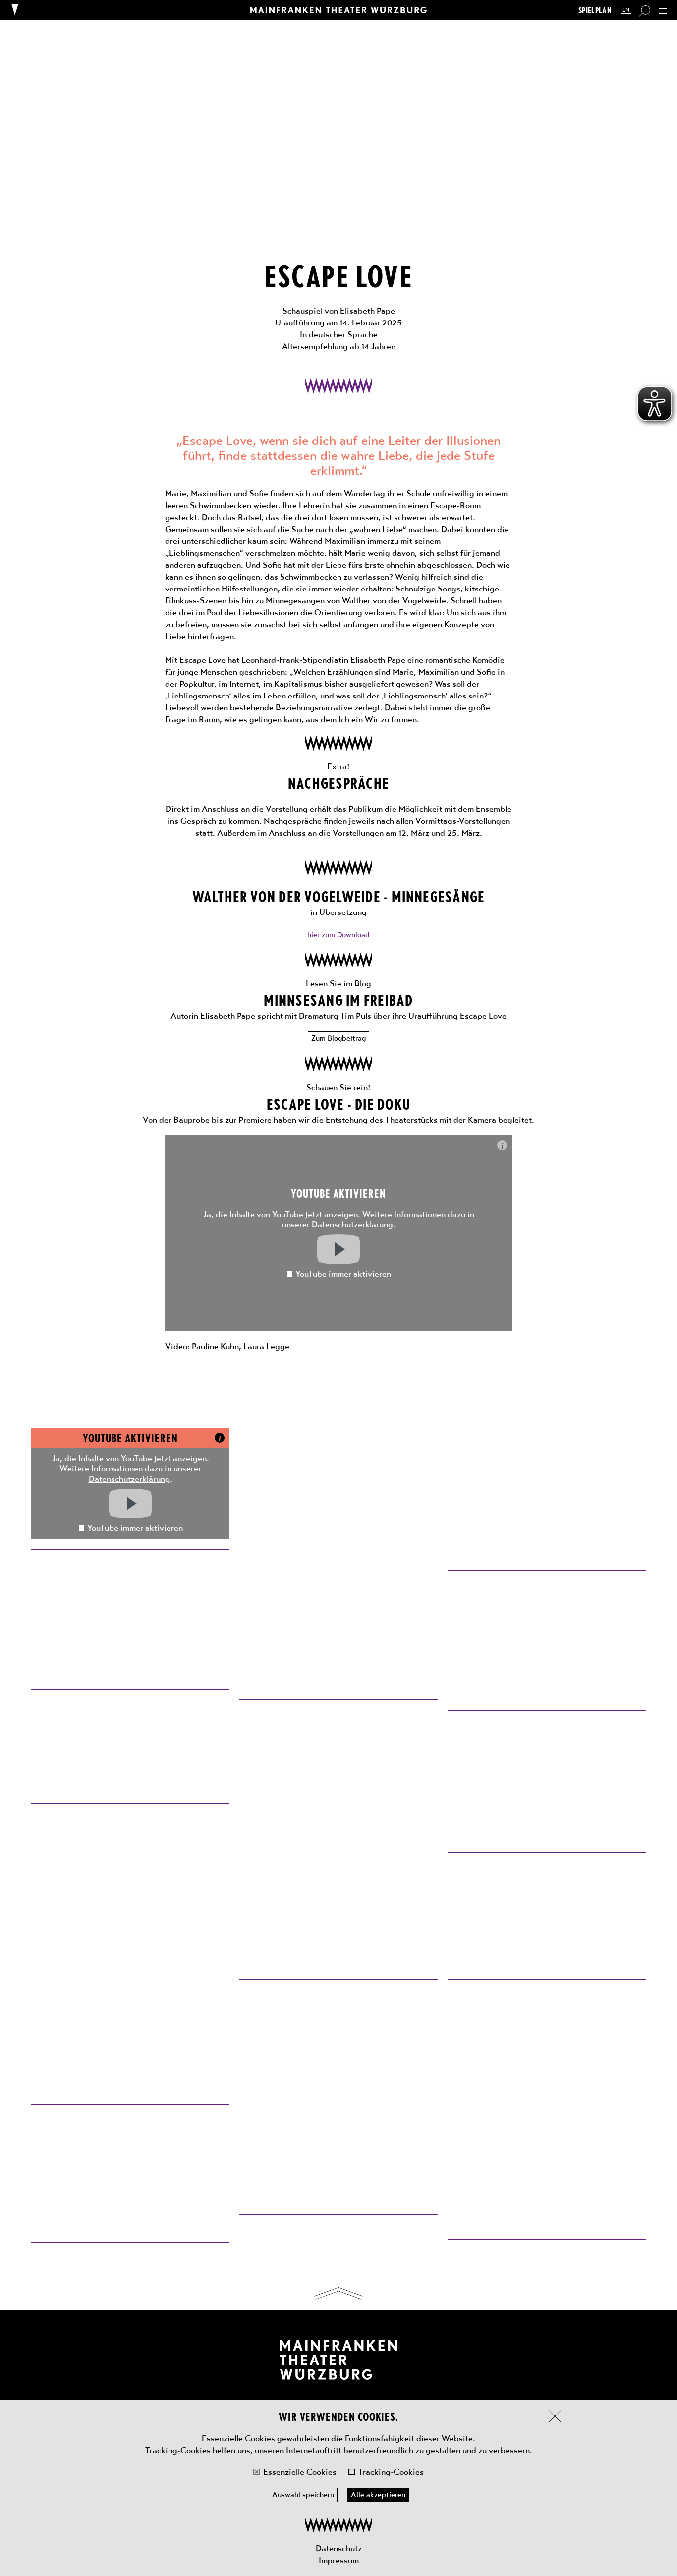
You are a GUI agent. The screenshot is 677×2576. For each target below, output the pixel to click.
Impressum (339, 2560)
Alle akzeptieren (378, 2495)
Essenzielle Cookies (300, 2472)
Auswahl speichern (303, 2495)
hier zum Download (338, 935)
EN (626, 10)
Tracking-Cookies (391, 2472)
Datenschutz (339, 2548)
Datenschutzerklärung (352, 1224)
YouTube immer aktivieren (343, 1274)
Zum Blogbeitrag (338, 1038)
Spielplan (595, 10)
